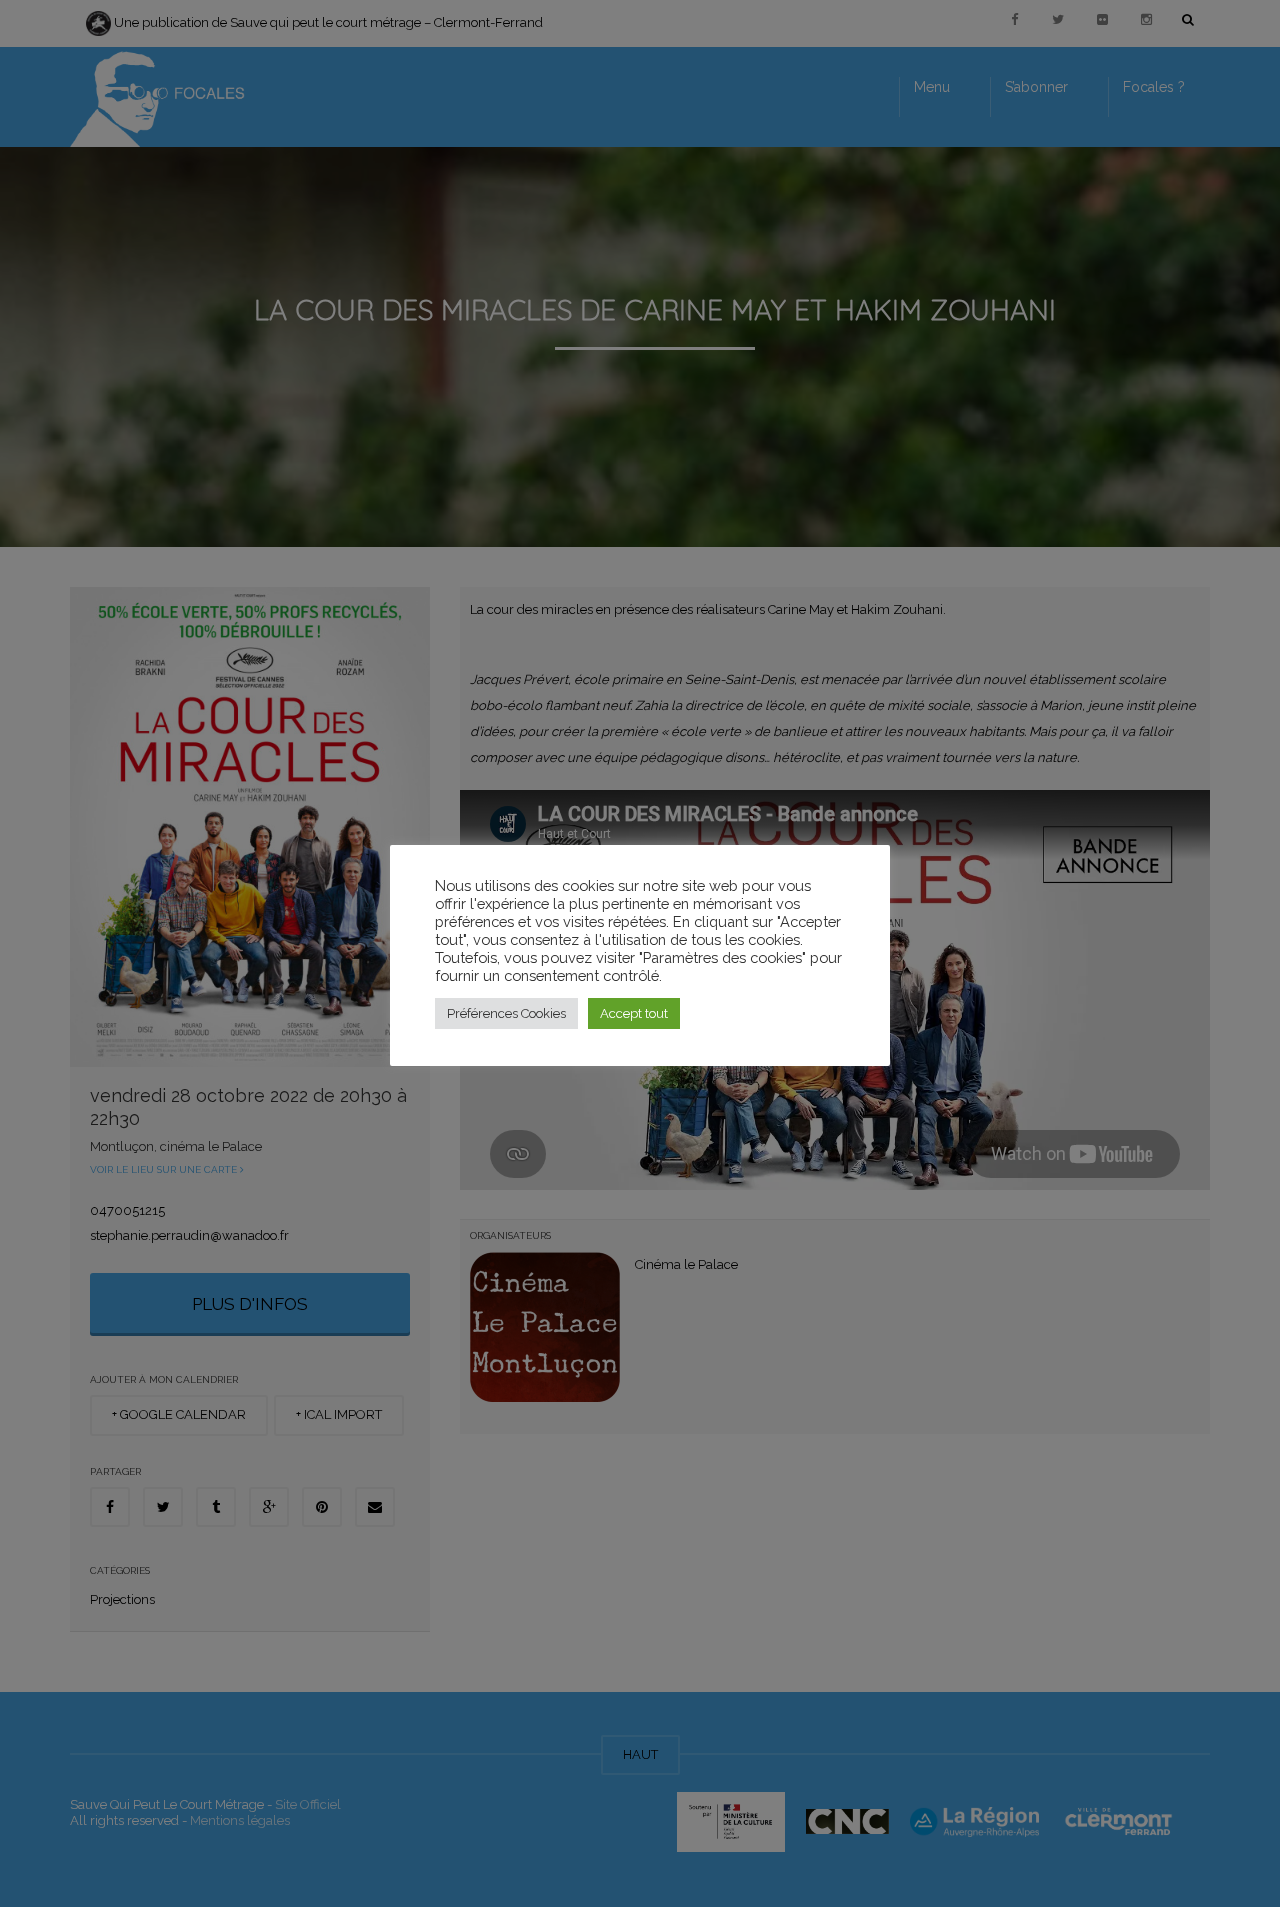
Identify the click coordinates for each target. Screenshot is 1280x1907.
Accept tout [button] (634, 1013)
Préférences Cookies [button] (506, 1013)
